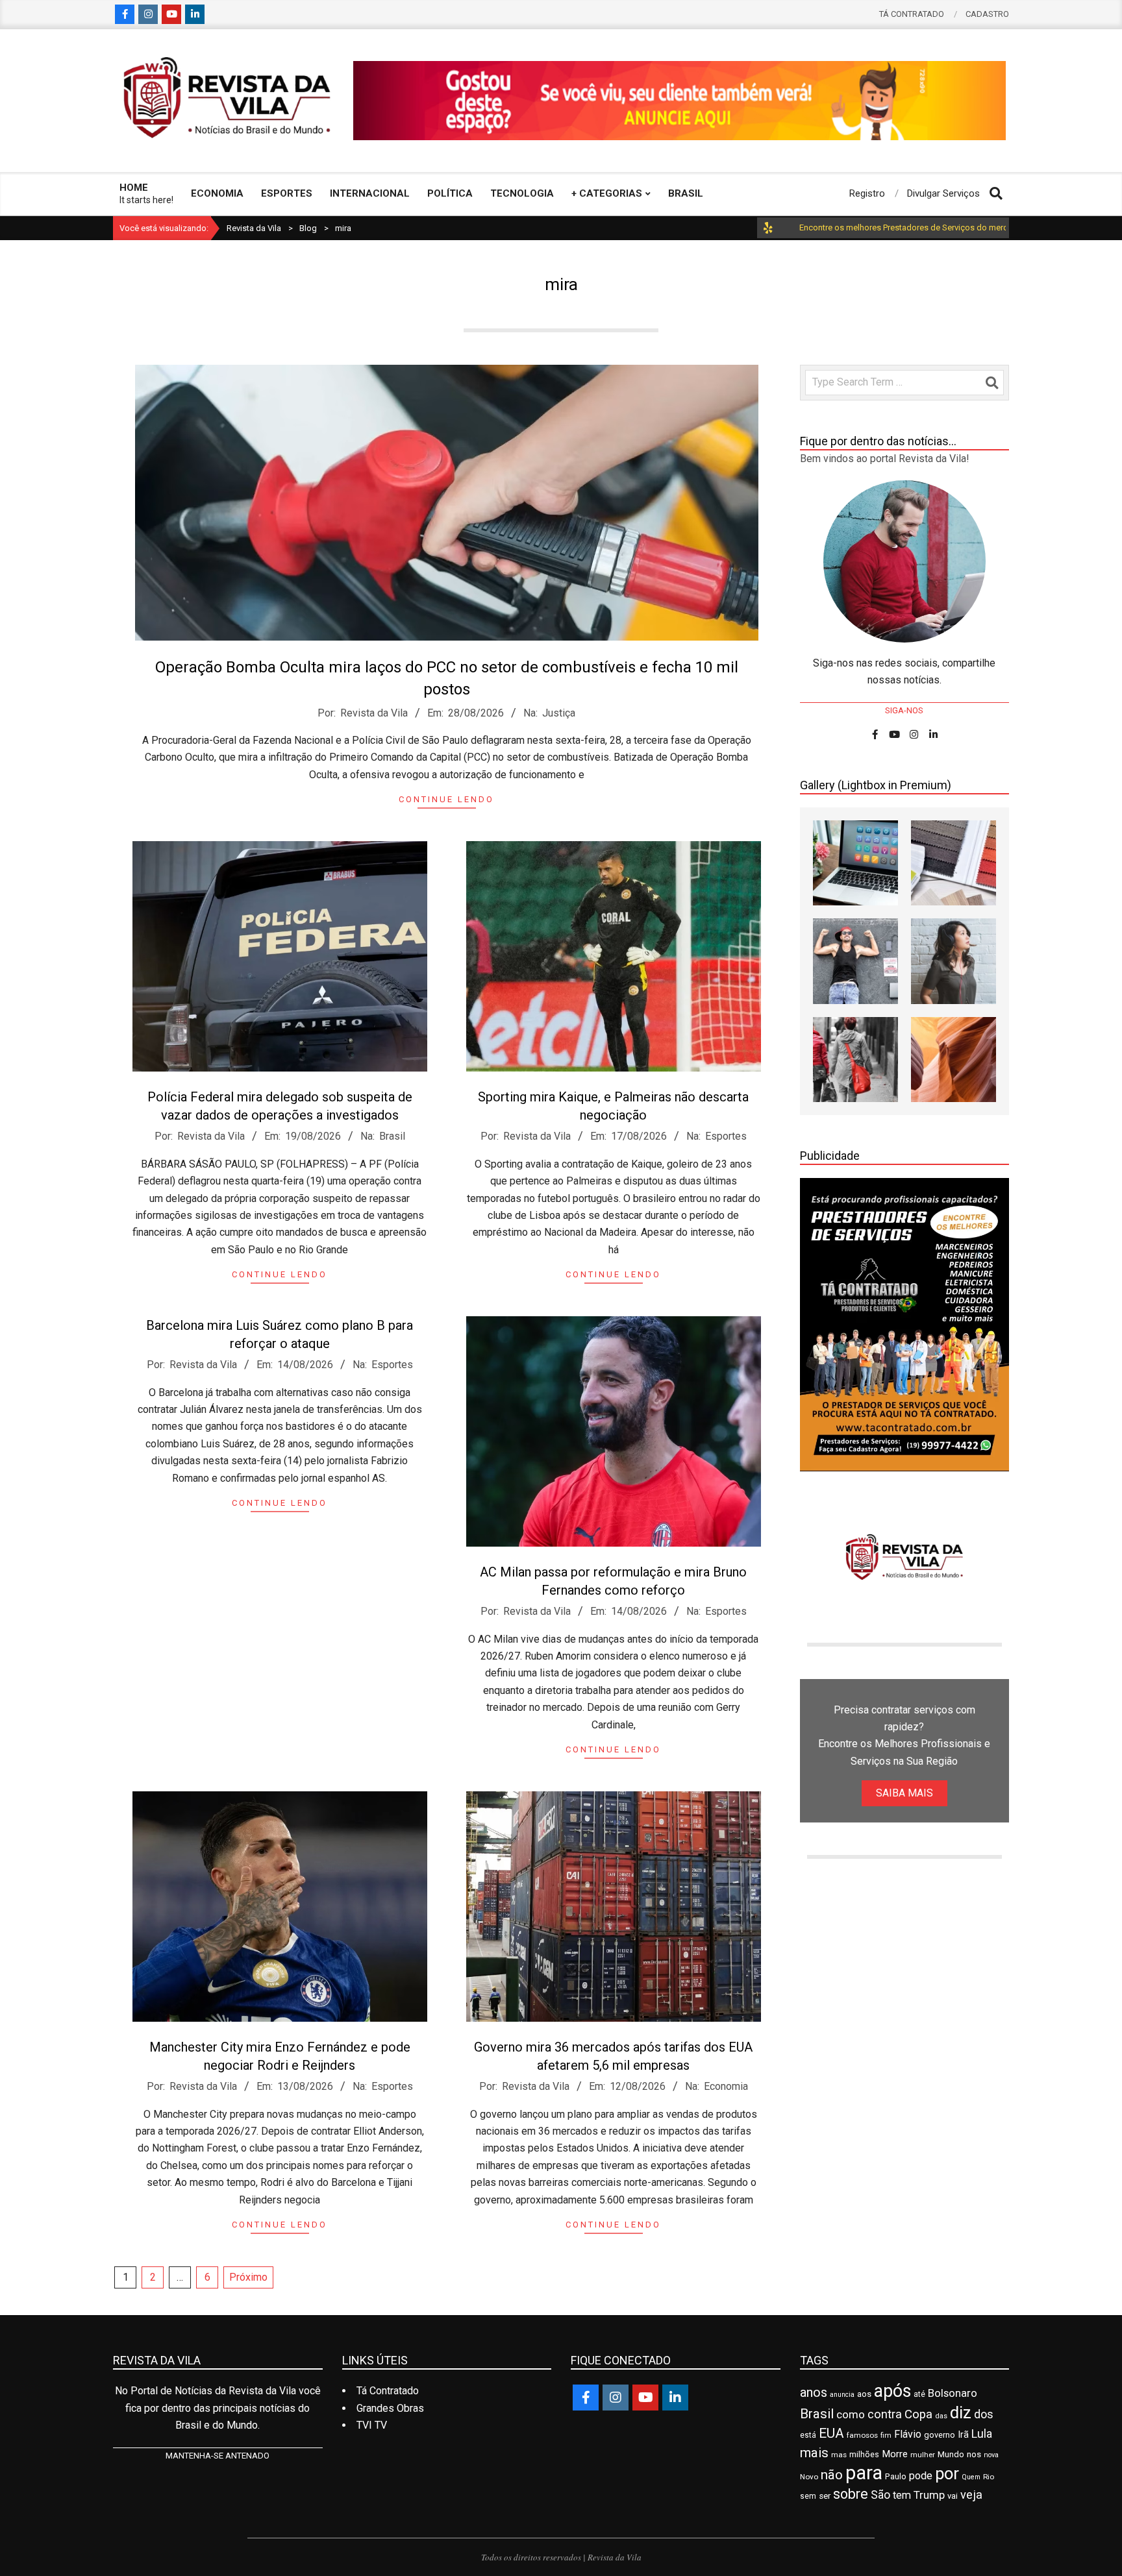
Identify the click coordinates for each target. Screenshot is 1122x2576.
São (880, 2495)
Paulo (896, 2476)
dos (984, 2414)
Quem (971, 2477)
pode (921, 2476)
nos (974, 2454)
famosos (862, 2435)
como (851, 2414)
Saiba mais (904, 1793)
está (808, 2435)
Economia (726, 2086)
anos (814, 2392)
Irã (963, 2435)
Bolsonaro (953, 2393)
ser (825, 2496)
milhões (864, 2454)
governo (940, 2435)
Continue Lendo (446, 799)
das (941, 2416)
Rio (989, 2477)
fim (886, 2435)
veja (971, 2495)
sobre (851, 2494)
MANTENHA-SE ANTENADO (218, 2456)
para (864, 2473)
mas (839, 2455)
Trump (929, 2495)
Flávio (908, 2434)
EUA (831, 2433)
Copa (918, 2414)
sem (808, 2496)
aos (864, 2394)
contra (885, 2414)
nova (991, 2455)
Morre (895, 2454)
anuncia (842, 2395)
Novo (809, 2477)
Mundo (951, 2454)
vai (953, 2496)
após (892, 2391)
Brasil (392, 1136)
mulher (923, 2455)
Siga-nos (904, 710)
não (832, 2475)
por (947, 2473)
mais (814, 2453)
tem (902, 2495)
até (919, 2394)
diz (961, 2412)
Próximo (248, 2277)
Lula (982, 2434)
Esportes (726, 1136)
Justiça (559, 713)
